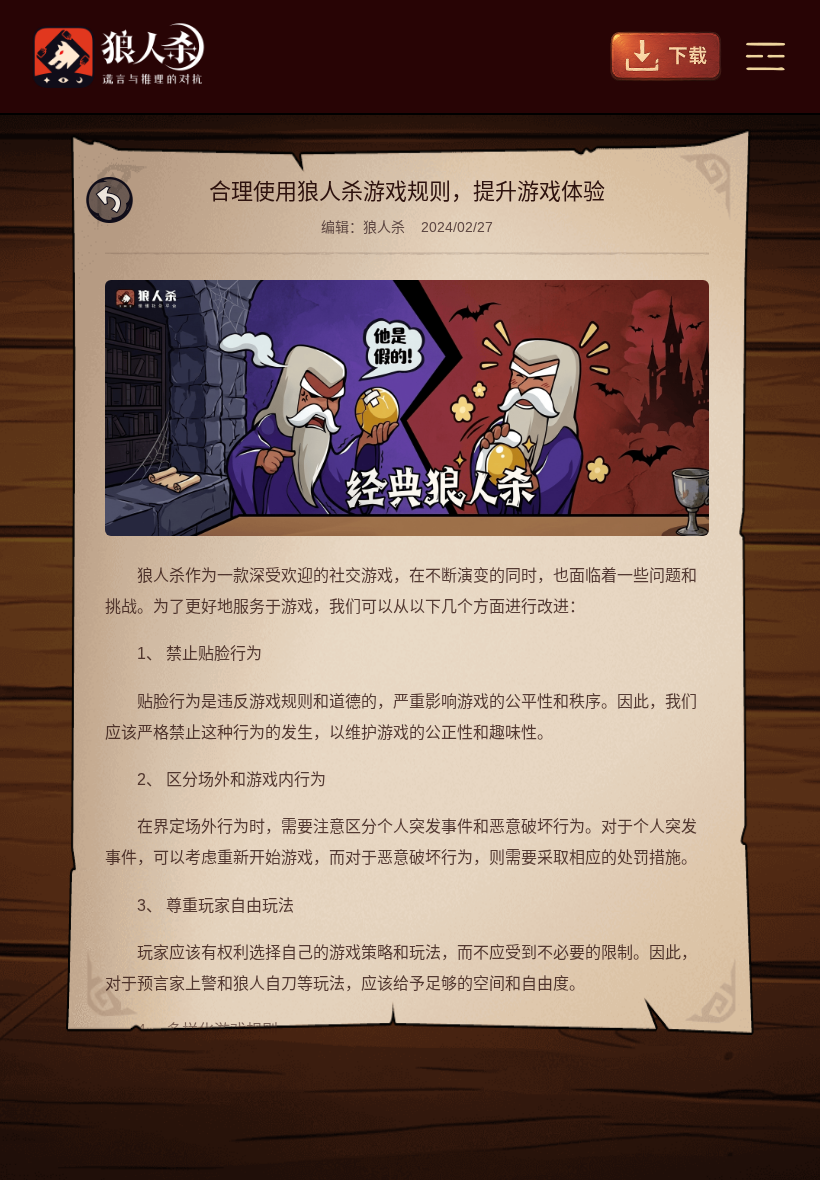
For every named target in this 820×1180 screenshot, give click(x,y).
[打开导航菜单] (765, 56)
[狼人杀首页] (119, 56)
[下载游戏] (666, 56)
